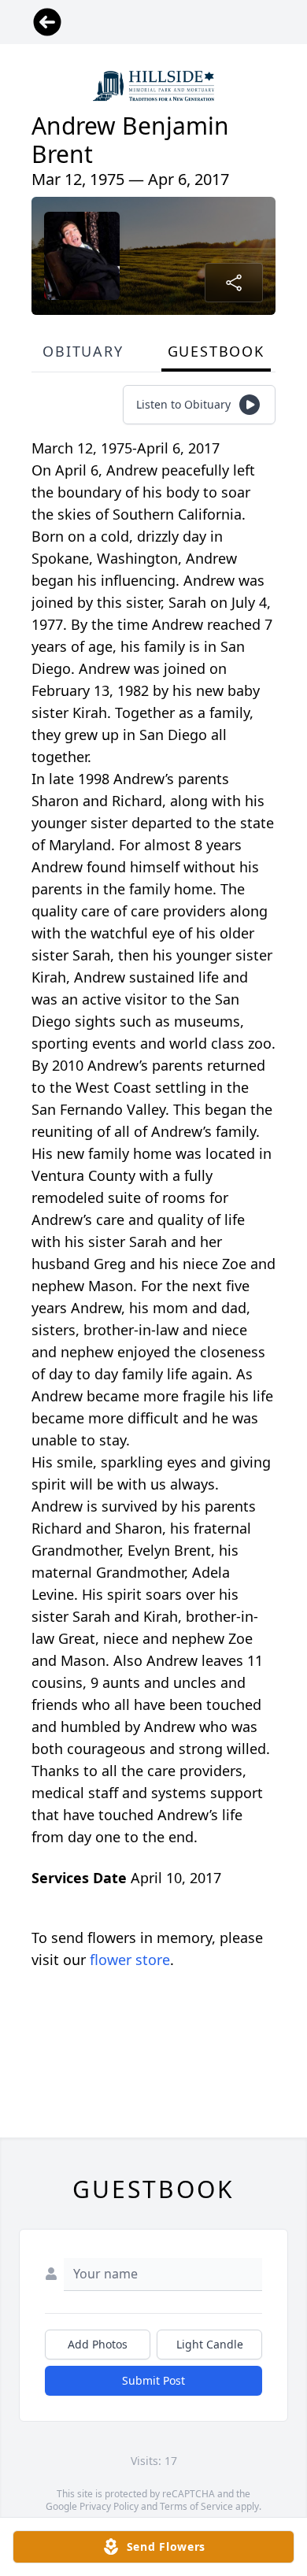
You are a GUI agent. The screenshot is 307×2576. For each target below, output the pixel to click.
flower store (130, 1960)
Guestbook (216, 351)
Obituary (83, 351)
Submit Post (153, 2380)
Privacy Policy (109, 2506)
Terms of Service (196, 2506)
